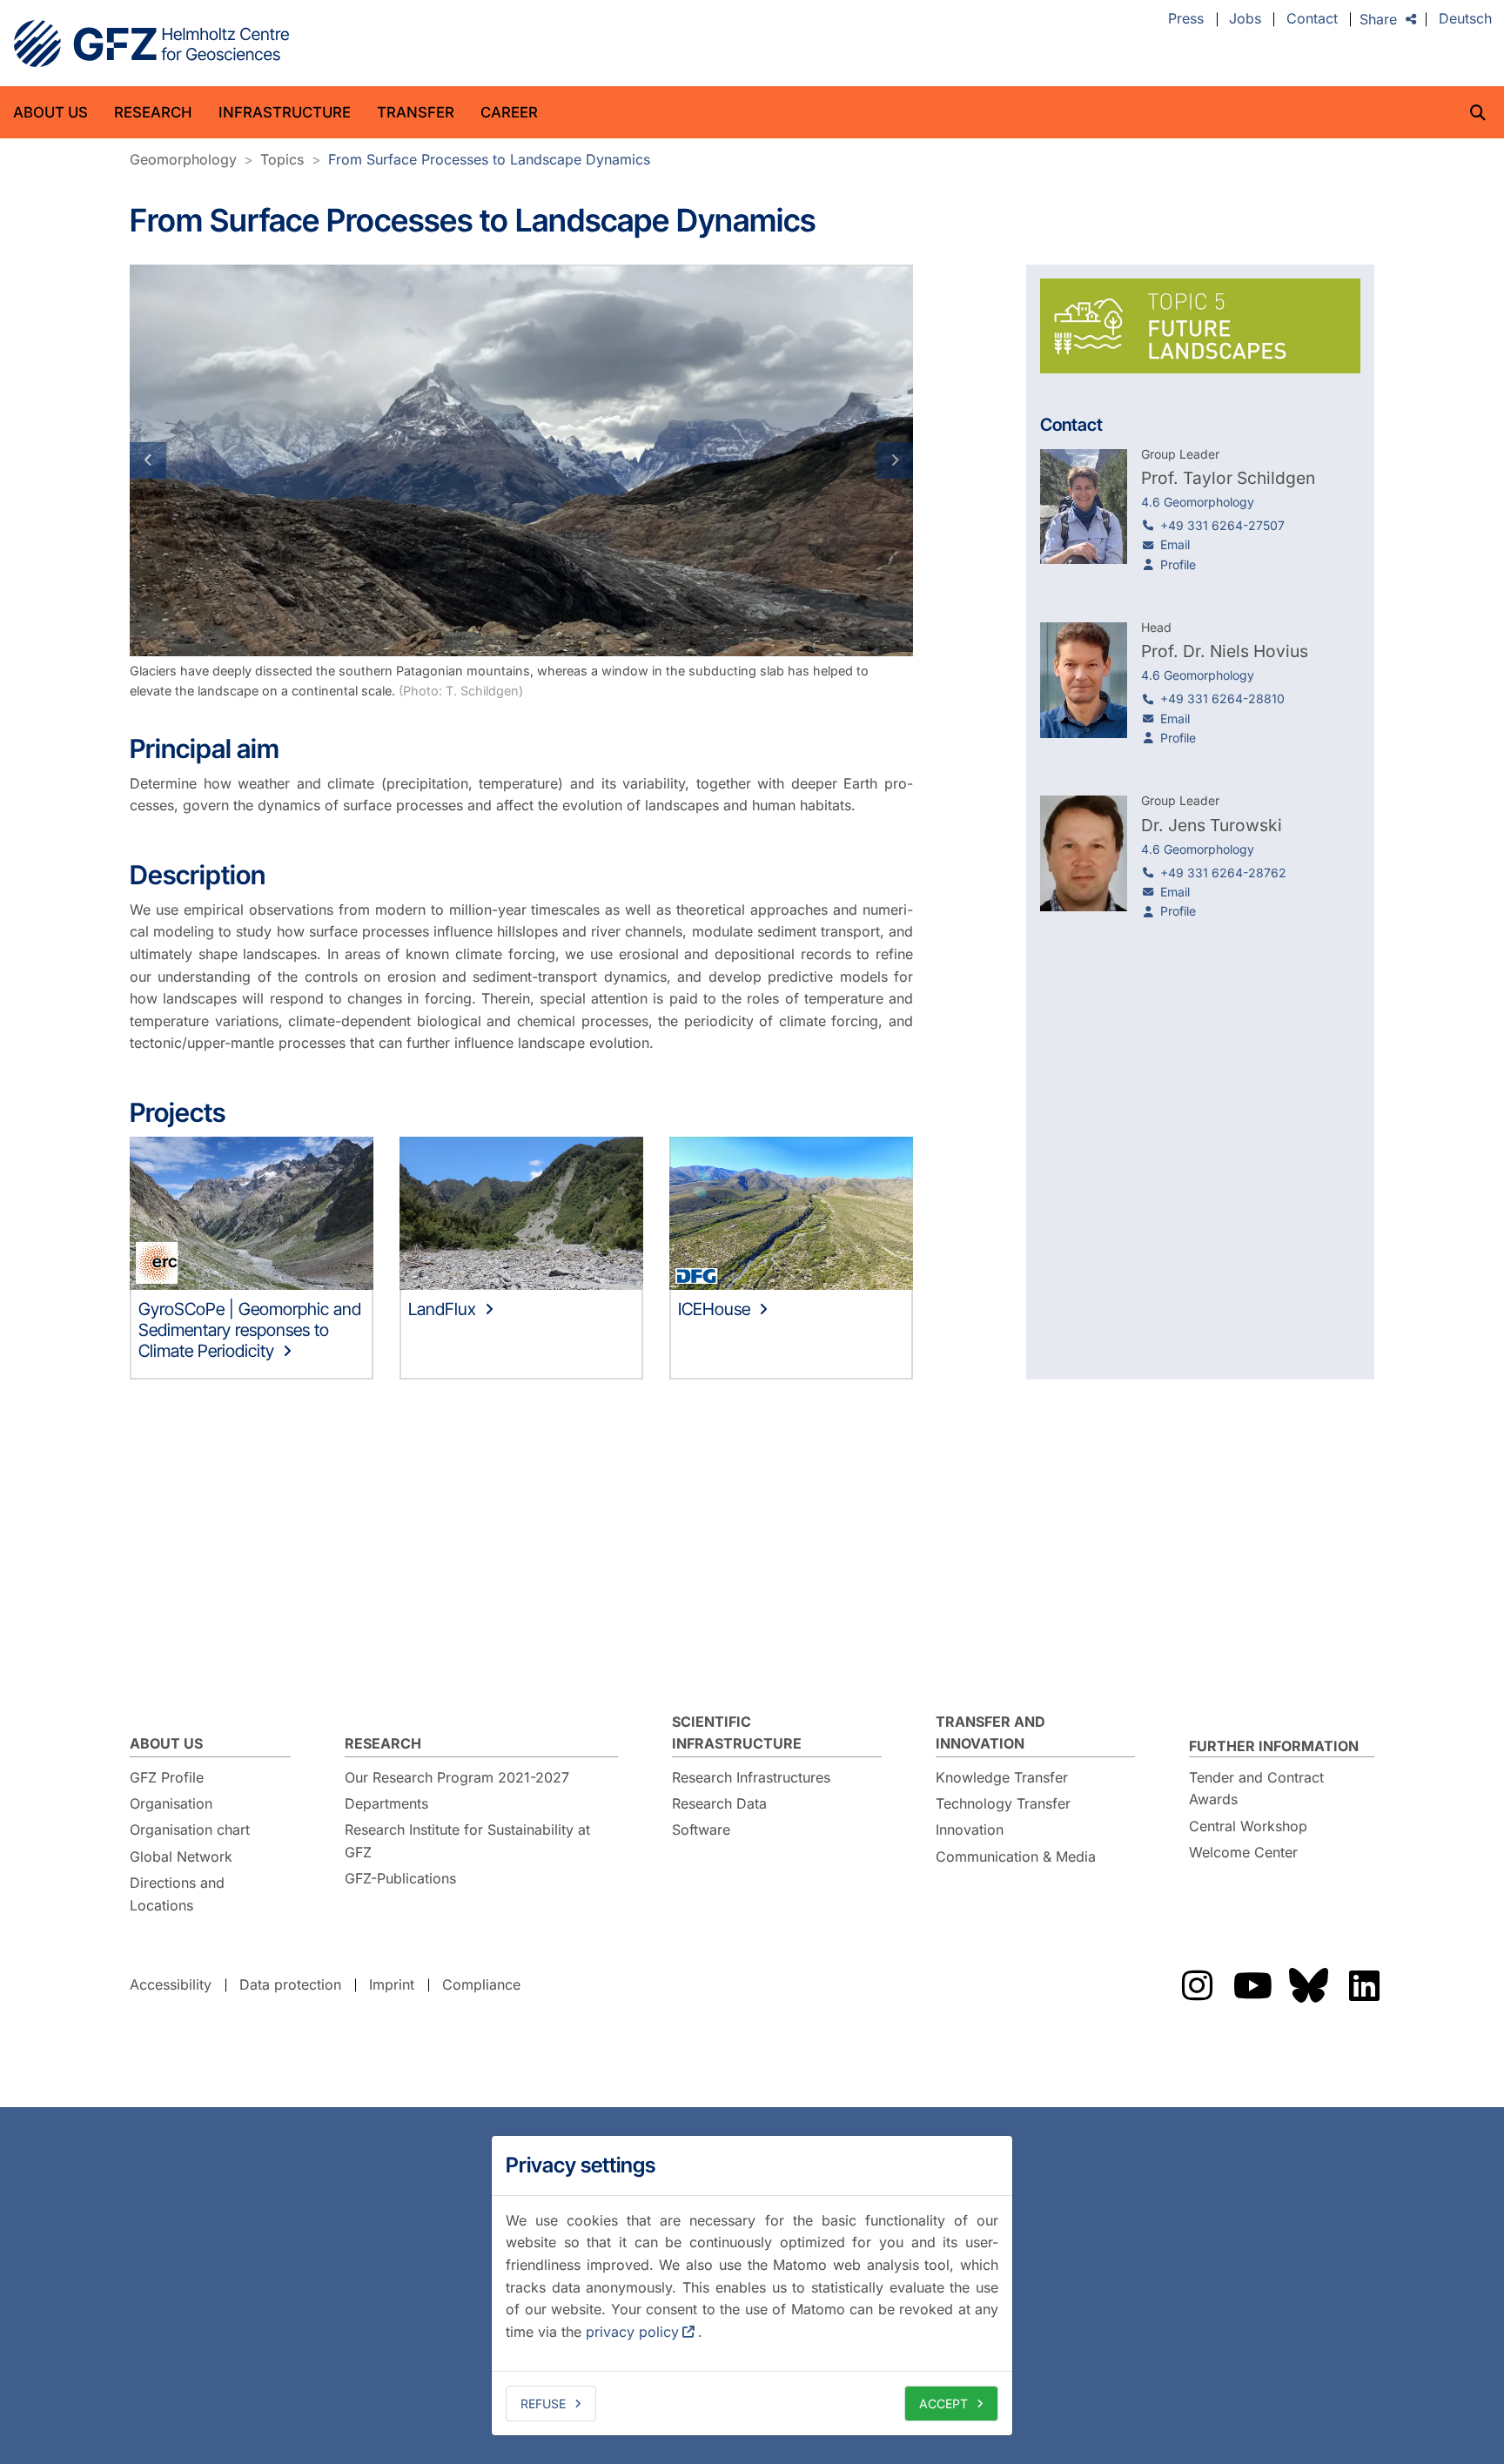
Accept (943, 2404)
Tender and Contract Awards (1256, 1789)
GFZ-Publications (400, 1878)
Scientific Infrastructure (737, 1733)
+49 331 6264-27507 (1222, 525)
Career (509, 112)
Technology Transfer (1003, 1803)
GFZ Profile (167, 1777)
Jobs (1245, 19)
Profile (1178, 564)
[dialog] (752, 2286)
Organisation (171, 1803)
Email (1175, 544)
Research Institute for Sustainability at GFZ (467, 1841)
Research (153, 112)
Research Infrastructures (751, 1777)
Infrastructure (285, 112)
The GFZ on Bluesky (1308, 1985)
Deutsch (1465, 19)
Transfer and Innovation (990, 1733)
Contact (1312, 19)
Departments (386, 1803)
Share (1378, 19)
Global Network (181, 1856)
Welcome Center (1243, 1852)
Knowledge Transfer (1002, 1777)
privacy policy (632, 2332)
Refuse (543, 2404)
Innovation (970, 1830)
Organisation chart (190, 1830)
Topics (282, 159)
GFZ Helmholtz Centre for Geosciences (151, 44)
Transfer (416, 112)
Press (1186, 19)
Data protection (290, 1984)
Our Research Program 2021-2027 (457, 1777)
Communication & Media (1016, 1856)
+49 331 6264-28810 (1222, 698)
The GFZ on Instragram (1197, 1985)
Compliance (481, 1984)
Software (701, 1830)
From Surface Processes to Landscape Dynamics (489, 159)
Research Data (719, 1803)
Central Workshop (1248, 1826)
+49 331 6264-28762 (1223, 873)
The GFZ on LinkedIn (1364, 1985)
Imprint (392, 1984)
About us (50, 112)
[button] (188, 460)
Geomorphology (183, 159)
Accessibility (171, 1984)
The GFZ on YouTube (1252, 1985)
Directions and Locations (177, 1894)
